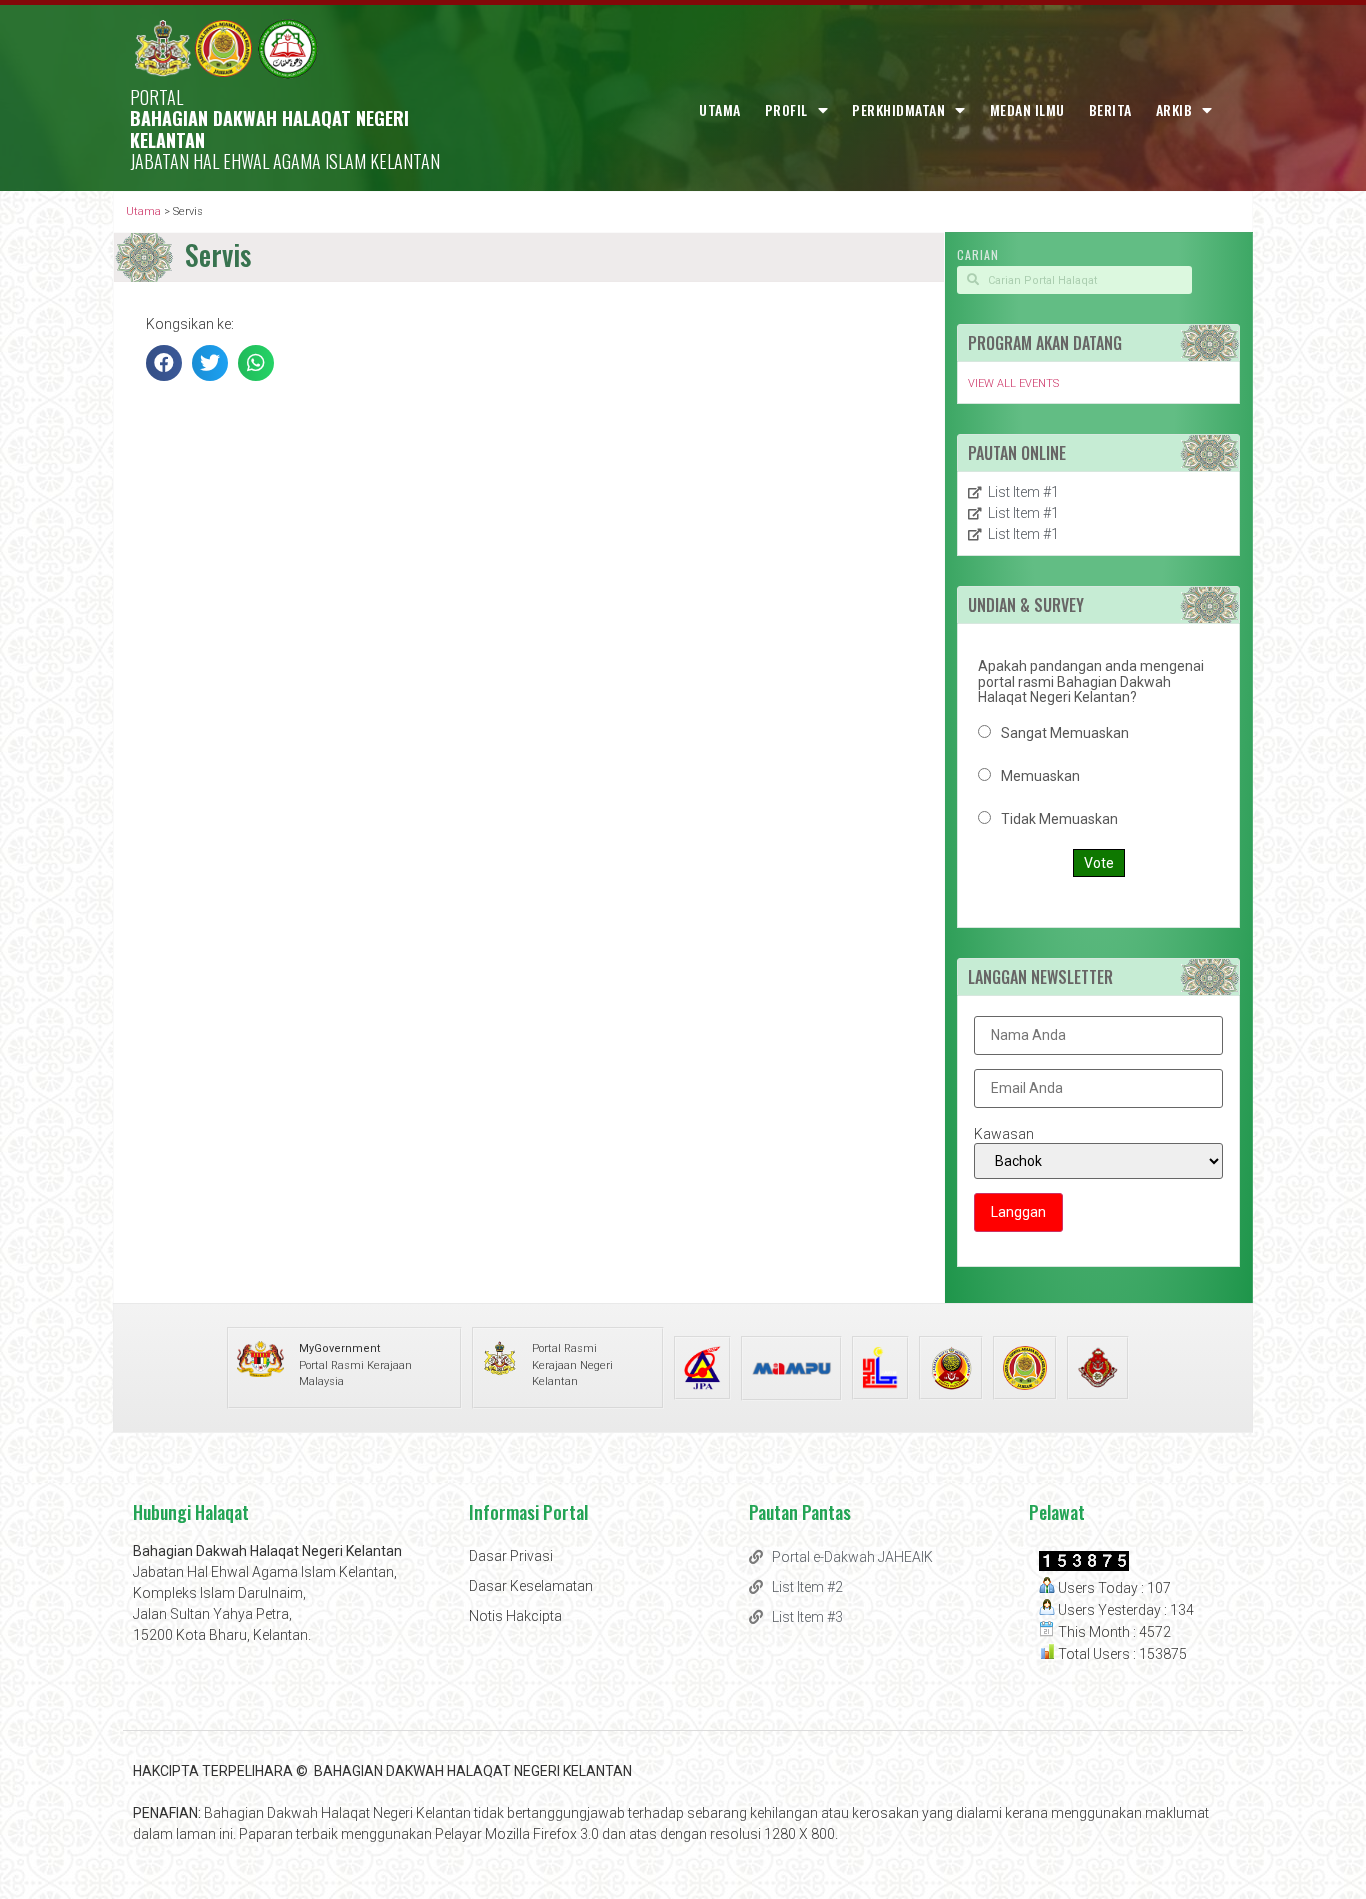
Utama (720, 109)
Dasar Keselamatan (531, 1586)
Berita (1110, 109)
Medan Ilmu (1027, 109)
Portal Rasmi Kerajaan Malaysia (355, 1365)
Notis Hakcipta (515, 1616)
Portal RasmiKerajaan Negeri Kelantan (572, 1365)
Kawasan (1004, 1134)
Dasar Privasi (511, 1556)
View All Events (1013, 383)
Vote (1099, 863)
